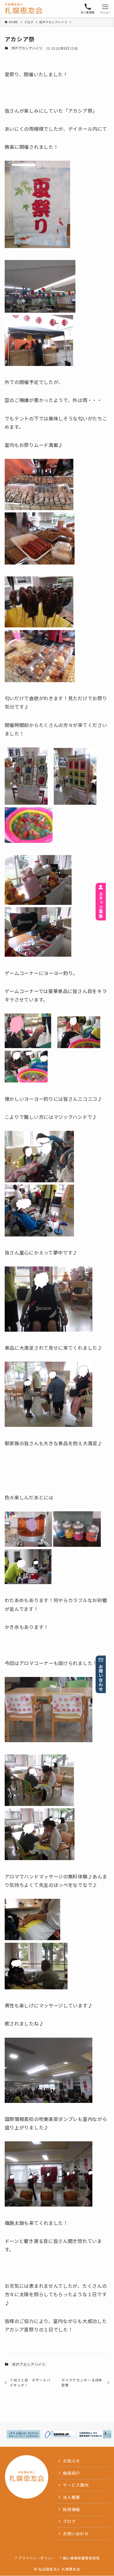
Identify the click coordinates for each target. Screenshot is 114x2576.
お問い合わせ (101, 1678)
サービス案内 (76, 2485)
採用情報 (71, 2509)
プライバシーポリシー (37, 2558)
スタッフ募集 (101, 905)
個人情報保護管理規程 (81, 2558)
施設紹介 (71, 2473)
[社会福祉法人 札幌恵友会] (24, 9)
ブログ (69, 2521)
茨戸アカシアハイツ (27, 48)
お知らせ (71, 2461)
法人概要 (71, 2497)
